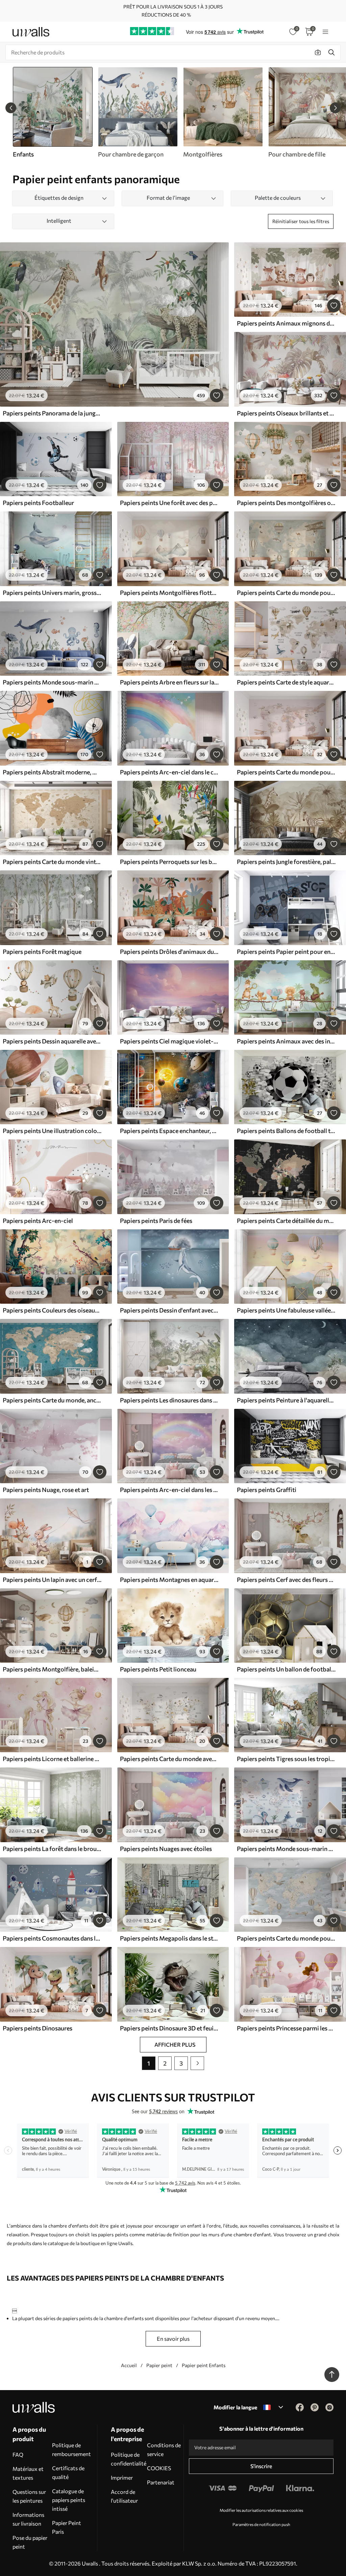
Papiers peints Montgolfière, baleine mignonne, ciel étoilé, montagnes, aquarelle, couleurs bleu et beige (52, 1669)
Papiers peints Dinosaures (38, 2028)
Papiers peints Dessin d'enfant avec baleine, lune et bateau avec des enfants (169, 1310)
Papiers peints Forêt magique (42, 952)
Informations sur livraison (28, 2519)
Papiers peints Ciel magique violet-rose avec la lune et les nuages (169, 1041)
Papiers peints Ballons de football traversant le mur (286, 1131)
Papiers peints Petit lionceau (158, 1669)
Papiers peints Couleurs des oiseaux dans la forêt (52, 1310)
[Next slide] (335, 108)
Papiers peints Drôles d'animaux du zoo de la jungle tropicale (169, 952)
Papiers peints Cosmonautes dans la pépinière (52, 1938)
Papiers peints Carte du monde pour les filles (286, 772)
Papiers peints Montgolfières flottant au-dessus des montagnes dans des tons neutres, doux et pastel (169, 593)
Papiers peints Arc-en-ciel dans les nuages (169, 1490)
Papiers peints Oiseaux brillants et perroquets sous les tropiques (286, 413)
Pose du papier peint (30, 2542)
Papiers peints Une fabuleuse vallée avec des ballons (286, 1310)
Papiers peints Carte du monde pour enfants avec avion (286, 1938)
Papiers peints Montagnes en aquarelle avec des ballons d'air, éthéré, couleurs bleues (169, 1580)
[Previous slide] (11, 108)
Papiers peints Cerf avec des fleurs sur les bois (286, 1580)
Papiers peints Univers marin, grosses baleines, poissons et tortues (52, 593)
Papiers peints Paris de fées (156, 1221)
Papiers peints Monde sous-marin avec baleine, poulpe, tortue (52, 682)
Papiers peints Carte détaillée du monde (286, 1221)
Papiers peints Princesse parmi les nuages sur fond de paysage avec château (286, 2028)
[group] (138, 113)
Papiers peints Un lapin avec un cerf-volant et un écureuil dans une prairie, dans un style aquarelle (52, 1580)
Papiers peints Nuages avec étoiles (166, 1849)
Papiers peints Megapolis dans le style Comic (169, 1938)
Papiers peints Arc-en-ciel (38, 1221)
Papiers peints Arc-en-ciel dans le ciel (169, 772)
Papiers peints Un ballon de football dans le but (286, 1669)
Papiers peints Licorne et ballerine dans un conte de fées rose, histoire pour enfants (52, 1759)
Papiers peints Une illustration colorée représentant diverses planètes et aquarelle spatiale (52, 1131)
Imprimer (122, 2477)
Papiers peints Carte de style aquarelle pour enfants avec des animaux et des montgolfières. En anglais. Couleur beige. (286, 682)
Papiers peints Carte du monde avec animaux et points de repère (169, 1759)
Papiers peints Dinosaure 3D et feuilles (169, 2028)
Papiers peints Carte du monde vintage (52, 862)
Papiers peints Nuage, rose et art (46, 1490)
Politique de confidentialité (129, 2459)
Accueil (129, 2365)
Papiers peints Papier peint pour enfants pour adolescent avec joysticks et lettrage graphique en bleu (286, 952)
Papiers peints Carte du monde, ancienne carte (52, 1400)
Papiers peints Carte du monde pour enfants (286, 593)
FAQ (18, 2454)
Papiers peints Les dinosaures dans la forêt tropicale (169, 1400)
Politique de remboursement (71, 2449)
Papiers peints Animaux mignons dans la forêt (286, 323)
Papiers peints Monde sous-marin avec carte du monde (286, 1849)
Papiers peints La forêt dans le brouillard (52, 1849)
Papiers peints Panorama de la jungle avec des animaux (52, 413)
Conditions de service (164, 2449)
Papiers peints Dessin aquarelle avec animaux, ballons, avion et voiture (52, 1041)
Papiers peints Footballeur (38, 503)
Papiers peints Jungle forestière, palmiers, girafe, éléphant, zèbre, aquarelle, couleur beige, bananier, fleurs (286, 862)
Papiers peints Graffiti (267, 1490)
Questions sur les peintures (29, 2496)
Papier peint (159, 2365)
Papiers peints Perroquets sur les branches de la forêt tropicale (169, 862)
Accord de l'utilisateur (124, 2496)
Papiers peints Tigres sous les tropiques (286, 1759)
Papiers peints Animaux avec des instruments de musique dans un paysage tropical (286, 1041)
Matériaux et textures (28, 2473)
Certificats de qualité (68, 2472)
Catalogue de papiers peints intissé (69, 2500)
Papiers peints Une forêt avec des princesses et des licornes (169, 503)
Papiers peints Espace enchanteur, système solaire (169, 1131)
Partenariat (161, 2482)
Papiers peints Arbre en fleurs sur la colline (169, 682)
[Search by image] (318, 52)
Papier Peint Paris (67, 2527)
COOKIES (159, 2468)
